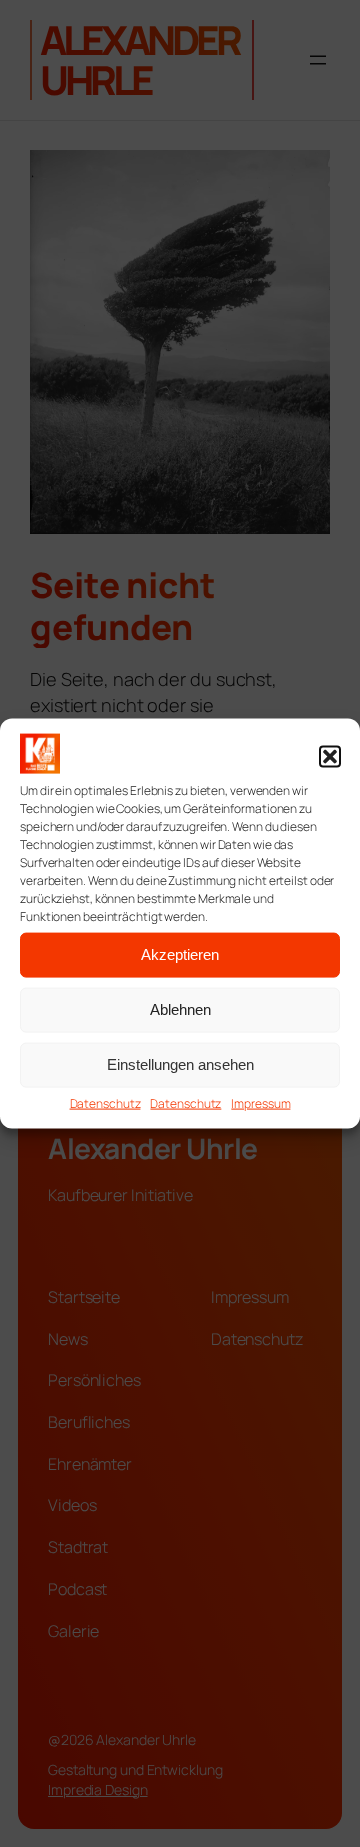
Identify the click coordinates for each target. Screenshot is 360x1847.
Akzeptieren (180, 954)
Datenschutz (105, 1103)
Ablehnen (180, 1009)
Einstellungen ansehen (180, 1064)
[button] (330, 756)
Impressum (260, 1103)
